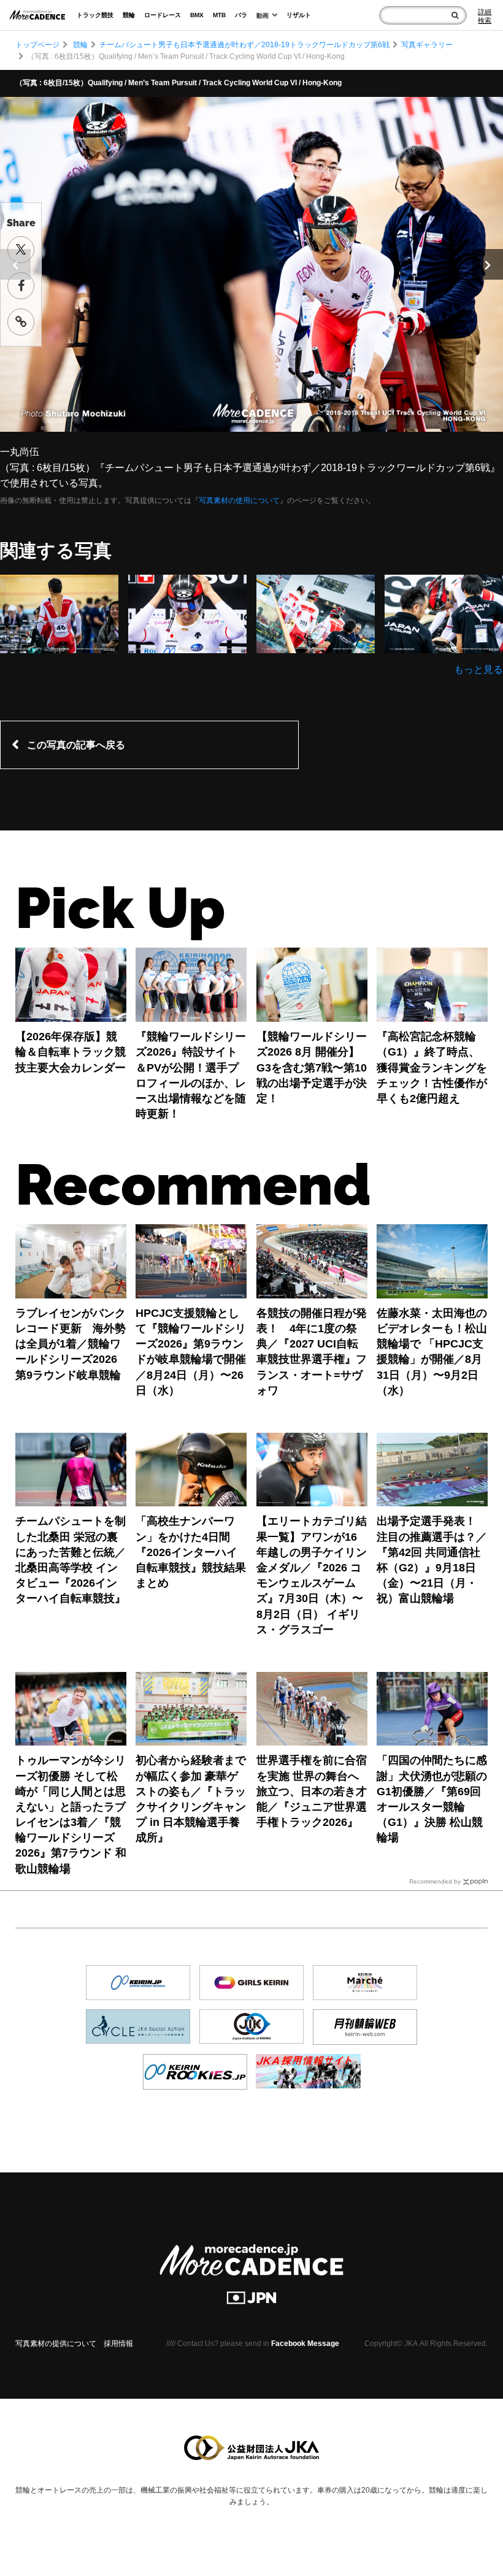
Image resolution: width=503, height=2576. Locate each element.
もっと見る (478, 669)
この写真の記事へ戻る (76, 745)
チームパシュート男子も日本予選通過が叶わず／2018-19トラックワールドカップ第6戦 (244, 45)
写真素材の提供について (56, 2344)
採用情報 (118, 2344)
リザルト (299, 15)
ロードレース (163, 15)
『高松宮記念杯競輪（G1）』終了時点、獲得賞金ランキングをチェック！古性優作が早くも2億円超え (432, 1068)
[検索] (455, 15)
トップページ (37, 45)
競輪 (129, 15)
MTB (219, 15)
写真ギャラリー (427, 45)
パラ (241, 15)
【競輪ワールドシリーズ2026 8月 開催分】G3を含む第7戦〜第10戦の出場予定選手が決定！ (312, 1068)
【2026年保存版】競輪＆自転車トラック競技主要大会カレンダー (71, 1052)
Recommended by (435, 1881)
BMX (197, 15)
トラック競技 (95, 15)
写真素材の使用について (239, 500)
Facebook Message (305, 2344)
